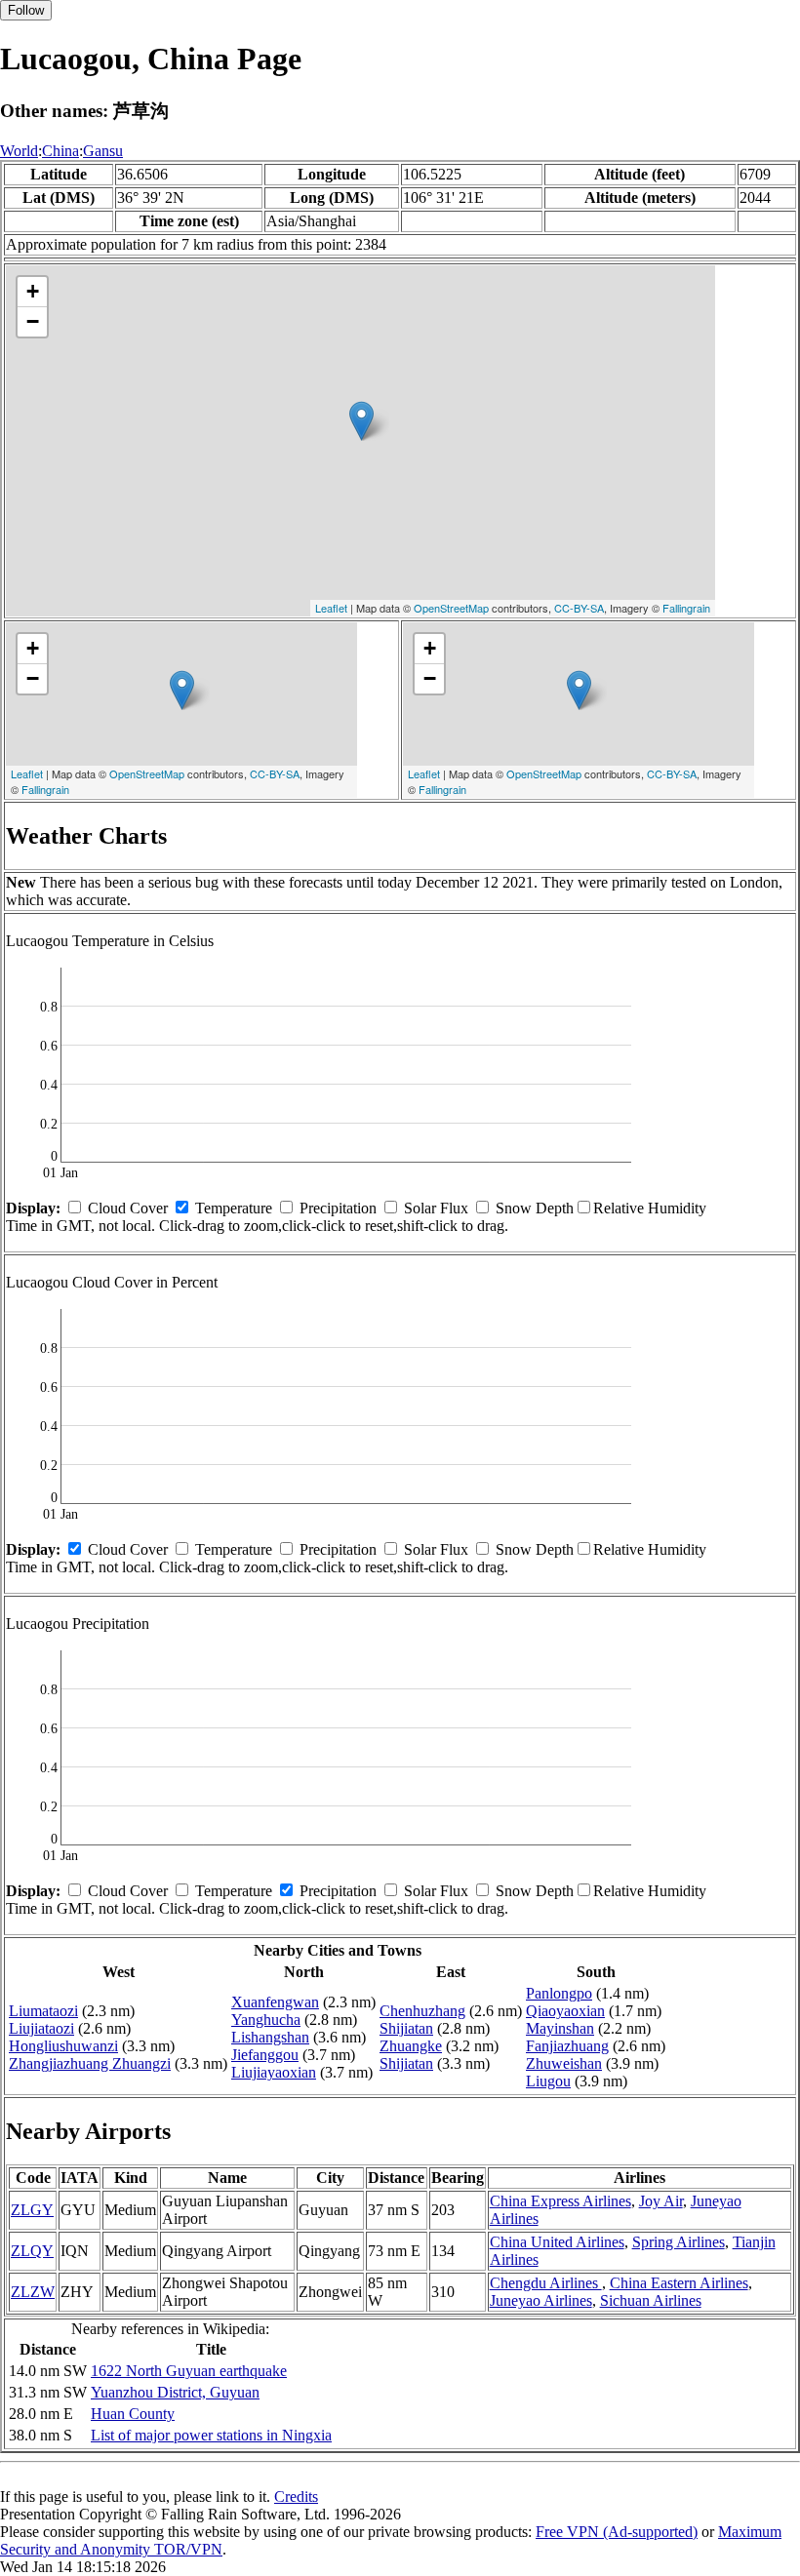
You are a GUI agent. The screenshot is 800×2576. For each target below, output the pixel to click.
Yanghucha (266, 2020)
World (19, 151)
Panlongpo (559, 1993)
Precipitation (338, 1208)
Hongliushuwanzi (63, 2046)
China (60, 151)
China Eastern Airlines (679, 2283)
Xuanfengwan (275, 2002)
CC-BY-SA (579, 608)
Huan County (133, 2414)
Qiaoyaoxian (565, 2011)
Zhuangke (411, 2046)
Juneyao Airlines (541, 2300)
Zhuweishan (564, 2063)
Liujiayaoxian (274, 2072)
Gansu (103, 151)
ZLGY (32, 2210)
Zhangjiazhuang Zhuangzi (90, 2063)
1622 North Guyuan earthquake (189, 2371)
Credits (296, 2497)
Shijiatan (406, 2028)
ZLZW (33, 2292)
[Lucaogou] (361, 421)
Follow (26, 10)
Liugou (548, 2081)
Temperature (234, 1208)
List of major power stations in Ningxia (211, 2435)
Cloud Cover (128, 1208)
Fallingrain (686, 608)
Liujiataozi (41, 2028)
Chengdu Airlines (546, 2283)
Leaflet (331, 608)
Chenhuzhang (422, 2011)
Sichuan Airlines (651, 2300)
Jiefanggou (265, 2055)
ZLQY (32, 2251)
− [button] (33, 321)
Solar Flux (436, 1208)
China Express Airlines (560, 2201)
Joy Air (661, 2201)
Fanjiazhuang (567, 2046)
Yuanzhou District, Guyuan (175, 2392)
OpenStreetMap (451, 608)
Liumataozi (43, 2011)
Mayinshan (560, 2028)
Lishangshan (270, 2037)
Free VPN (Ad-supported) (617, 2532)
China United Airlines (557, 2242)
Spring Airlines (679, 2242)
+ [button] (33, 291)
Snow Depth (535, 1208)
